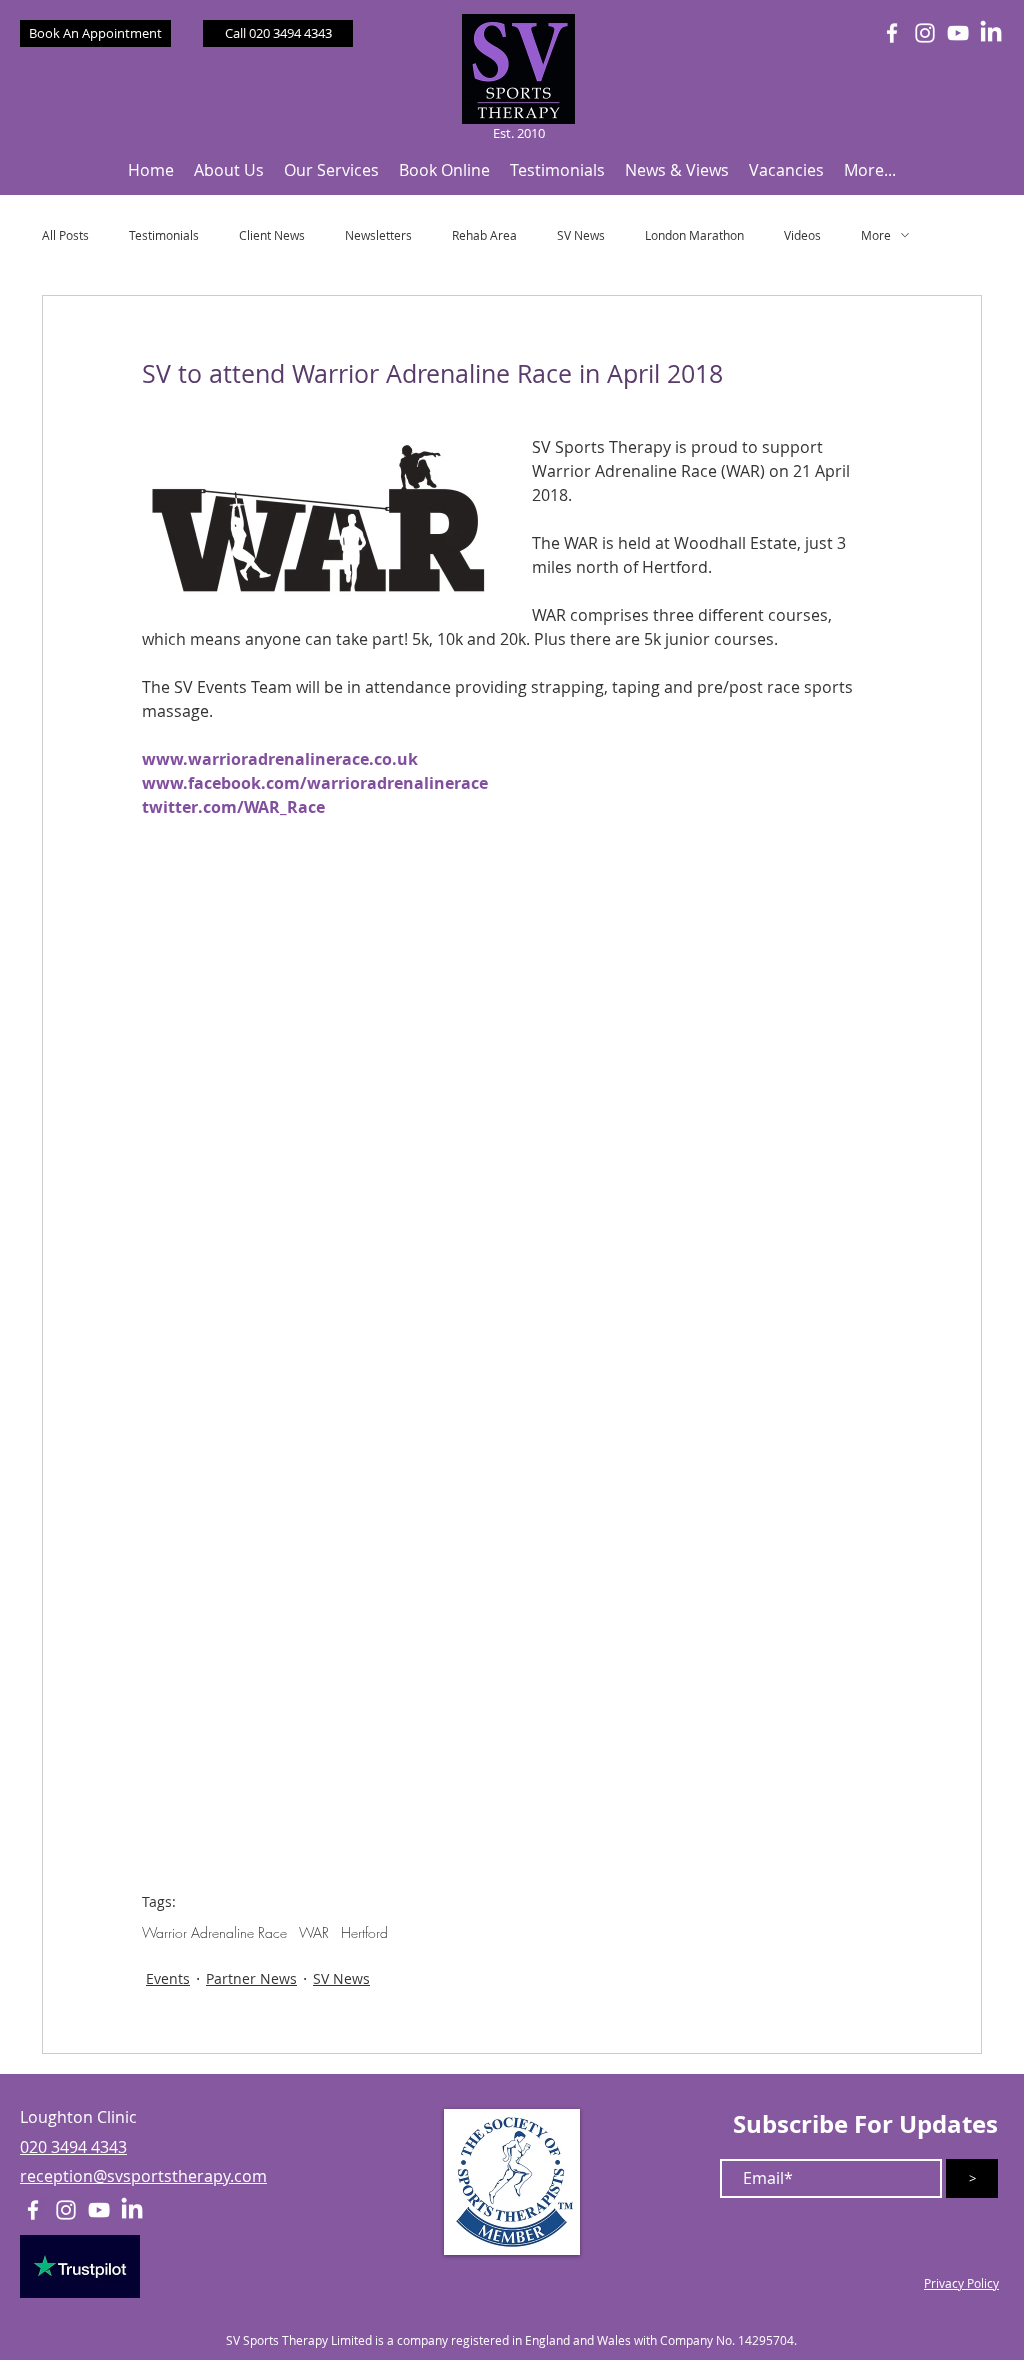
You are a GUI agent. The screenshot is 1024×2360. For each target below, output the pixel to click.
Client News (272, 235)
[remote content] (512, 1479)
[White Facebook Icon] (892, 33)
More (876, 235)
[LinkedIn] (991, 33)
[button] (229, 170)
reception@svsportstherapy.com (143, 2176)
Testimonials (164, 235)
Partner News (251, 1978)
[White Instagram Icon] (925, 33)
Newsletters (378, 235)
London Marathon (694, 235)
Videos (802, 235)
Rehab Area (484, 235)
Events (168, 1978)
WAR (314, 1932)
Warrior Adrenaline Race (214, 1932)
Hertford (364, 1932)
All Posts (65, 235)
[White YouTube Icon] (958, 33)
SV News (581, 235)
